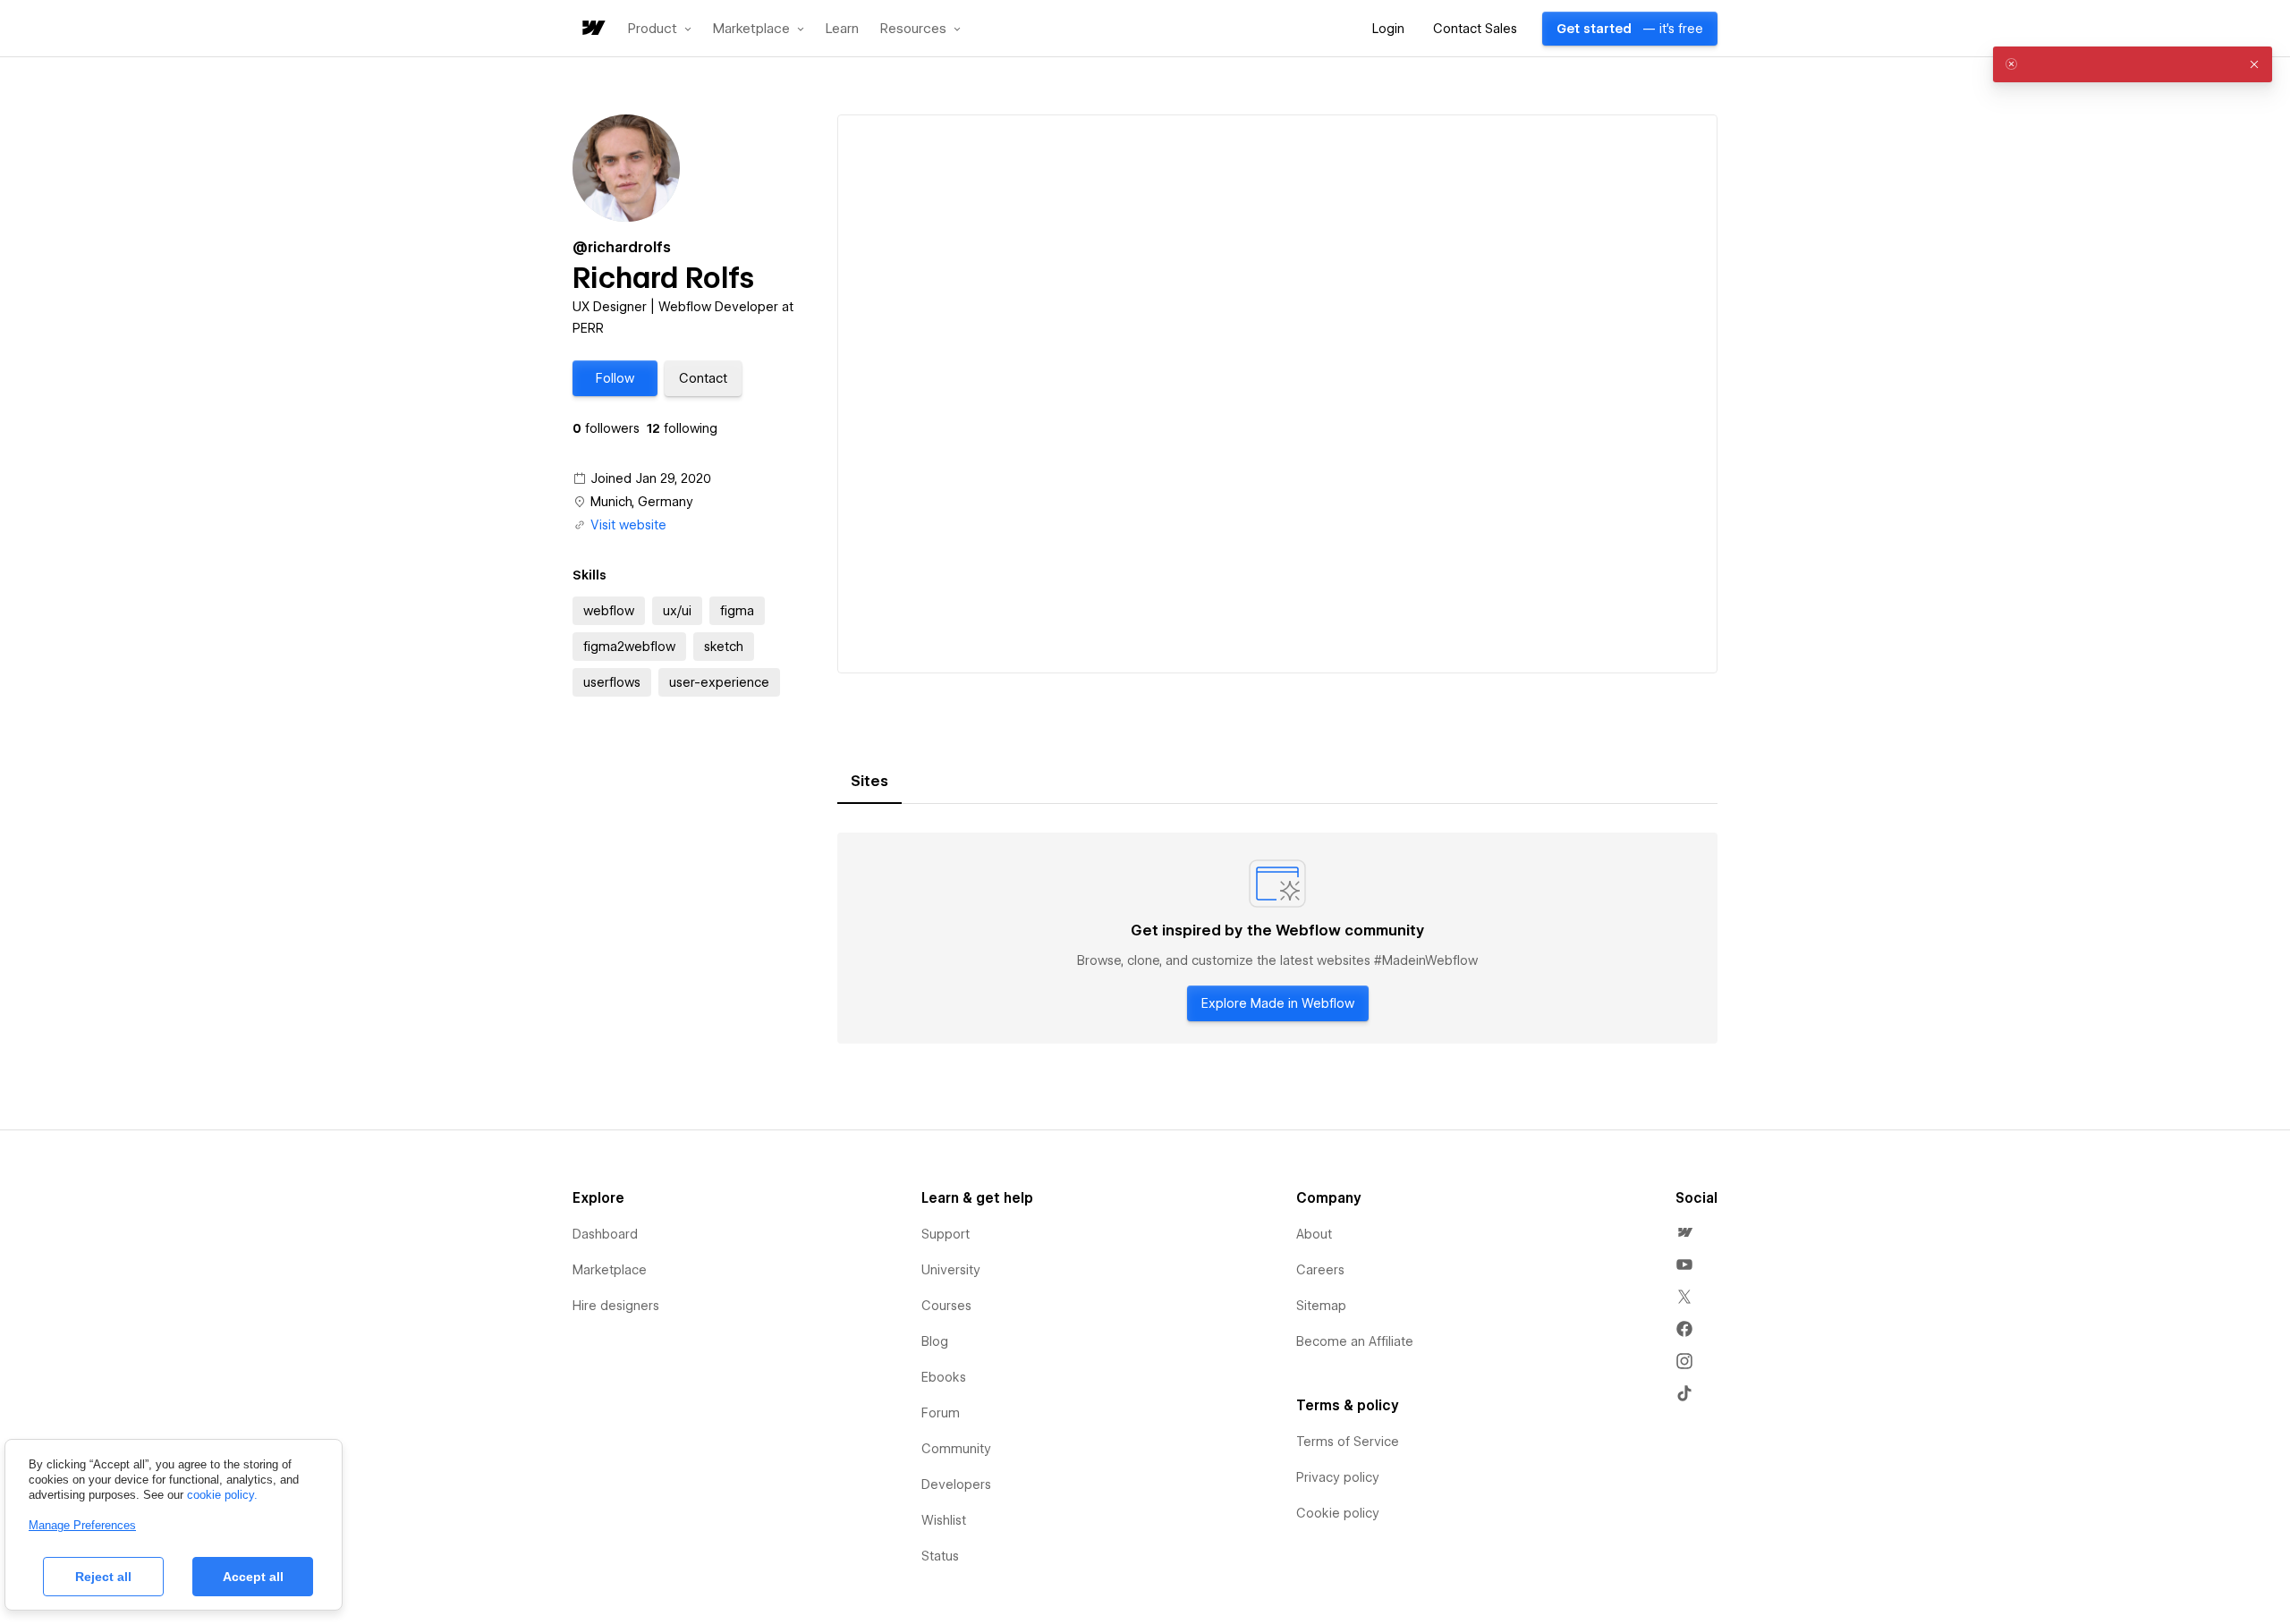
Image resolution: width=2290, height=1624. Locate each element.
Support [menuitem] (946, 1234)
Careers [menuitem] (1320, 1270)
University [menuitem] (951, 1270)
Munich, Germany (642, 502)
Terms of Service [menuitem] (1348, 1442)
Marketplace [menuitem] (610, 1270)
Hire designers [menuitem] (616, 1306)
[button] (660, 29)
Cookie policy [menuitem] (1338, 1513)
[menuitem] (1684, 1232)
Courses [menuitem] (946, 1306)
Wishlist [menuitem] (944, 1520)
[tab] (869, 782)
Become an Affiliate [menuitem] (1355, 1341)
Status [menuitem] (940, 1556)
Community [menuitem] (956, 1449)
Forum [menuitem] (941, 1413)
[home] (592, 29)
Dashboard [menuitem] (605, 1234)
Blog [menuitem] (935, 1341)
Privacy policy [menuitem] (1338, 1477)
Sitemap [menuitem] (1321, 1306)
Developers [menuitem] (956, 1484)
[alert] (2133, 64)
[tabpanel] (1277, 938)
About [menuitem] (1314, 1234)
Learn (842, 29)
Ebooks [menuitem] (944, 1377)
